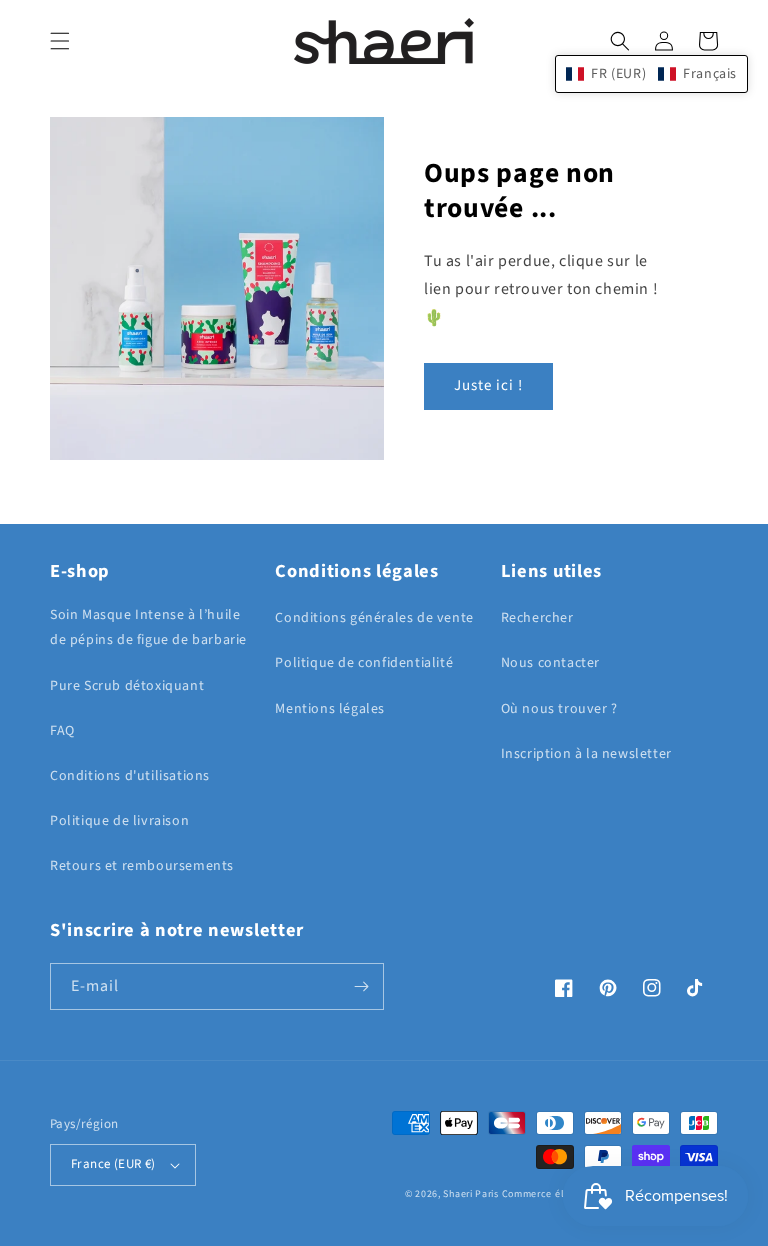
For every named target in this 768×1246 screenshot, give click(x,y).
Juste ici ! (488, 385)
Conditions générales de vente (374, 618)
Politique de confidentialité (364, 663)
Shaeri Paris (470, 1194)
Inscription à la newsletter (586, 754)
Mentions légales (330, 709)
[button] (60, 41)
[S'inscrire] (361, 986)
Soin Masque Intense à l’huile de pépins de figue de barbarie (148, 627)
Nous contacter (550, 663)
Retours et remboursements (142, 866)
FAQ (62, 731)
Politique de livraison (119, 821)
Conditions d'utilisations (130, 776)
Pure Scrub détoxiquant (127, 686)
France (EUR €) (113, 1164)
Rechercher (537, 618)
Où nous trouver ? (559, 709)
